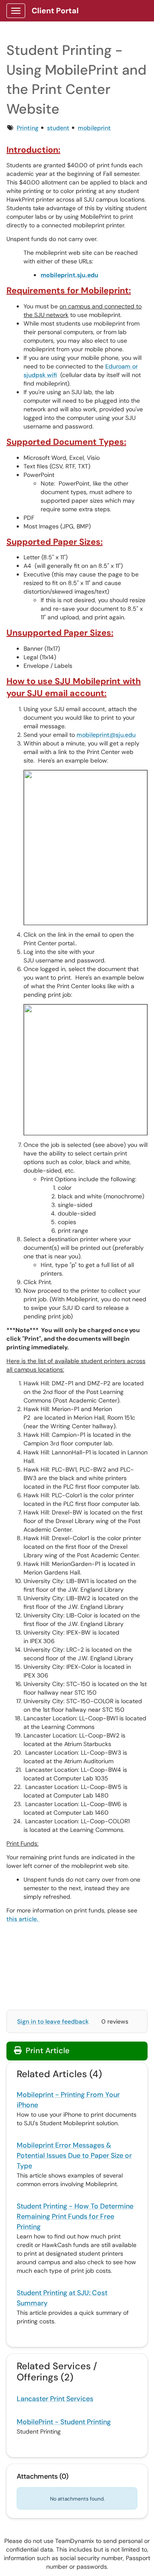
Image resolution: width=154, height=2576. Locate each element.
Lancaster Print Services (55, 2399)
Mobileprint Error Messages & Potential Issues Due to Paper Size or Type (74, 2155)
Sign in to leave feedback (53, 2021)
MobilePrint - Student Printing (64, 2422)
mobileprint (94, 128)
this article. (23, 1919)
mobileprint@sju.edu (106, 735)
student (58, 128)
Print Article (46, 2051)
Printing (28, 128)
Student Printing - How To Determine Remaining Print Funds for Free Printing (75, 2216)
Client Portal (55, 11)
